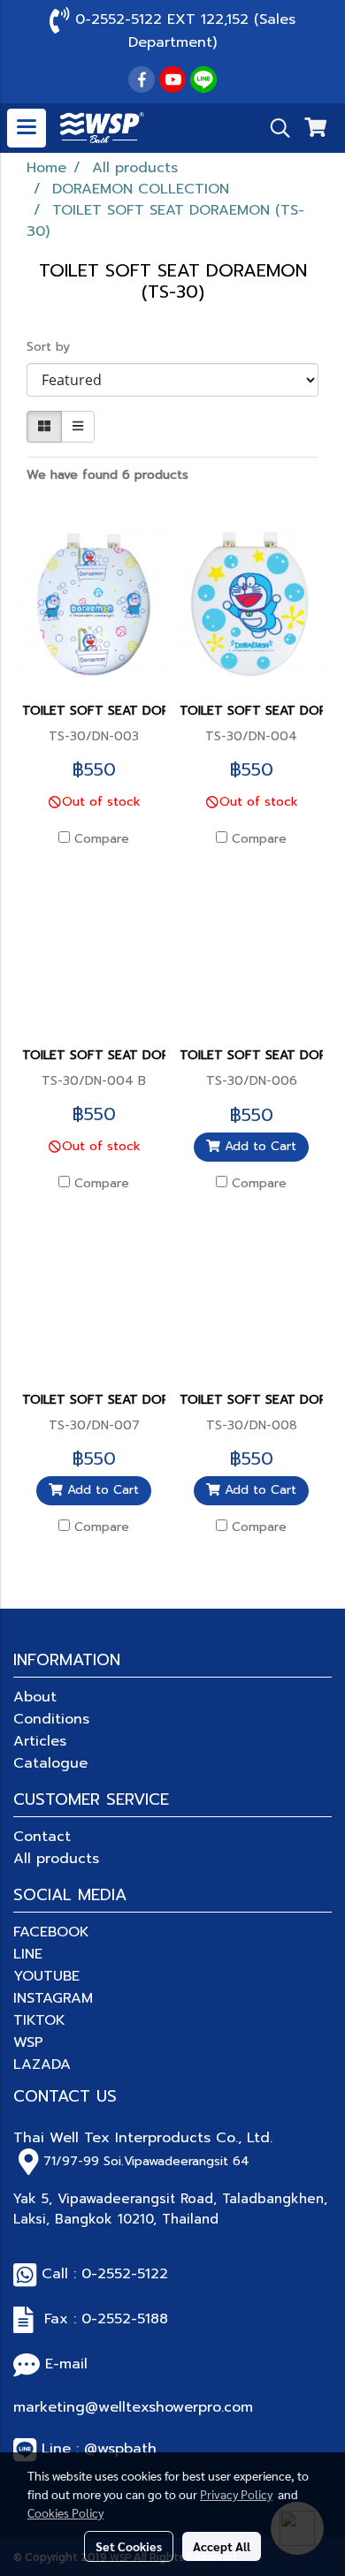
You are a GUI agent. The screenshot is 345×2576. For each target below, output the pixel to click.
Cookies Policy (65, 2512)
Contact (42, 1837)
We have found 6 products (107, 475)
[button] (274, 128)
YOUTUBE (46, 1976)
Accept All (222, 2546)
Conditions (51, 1719)
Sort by (55, 347)
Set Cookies (129, 2546)
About (35, 1697)
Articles (40, 1741)
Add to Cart (258, 1146)
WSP (28, 2042)
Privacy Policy (236, 2494)
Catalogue (50, 1763)
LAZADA (42, 2065)
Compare (102, 839)
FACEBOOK (51, 1932)
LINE (28, 1954)
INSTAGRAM (53, 1998)
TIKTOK (39, 2020)
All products (56, 1859)
